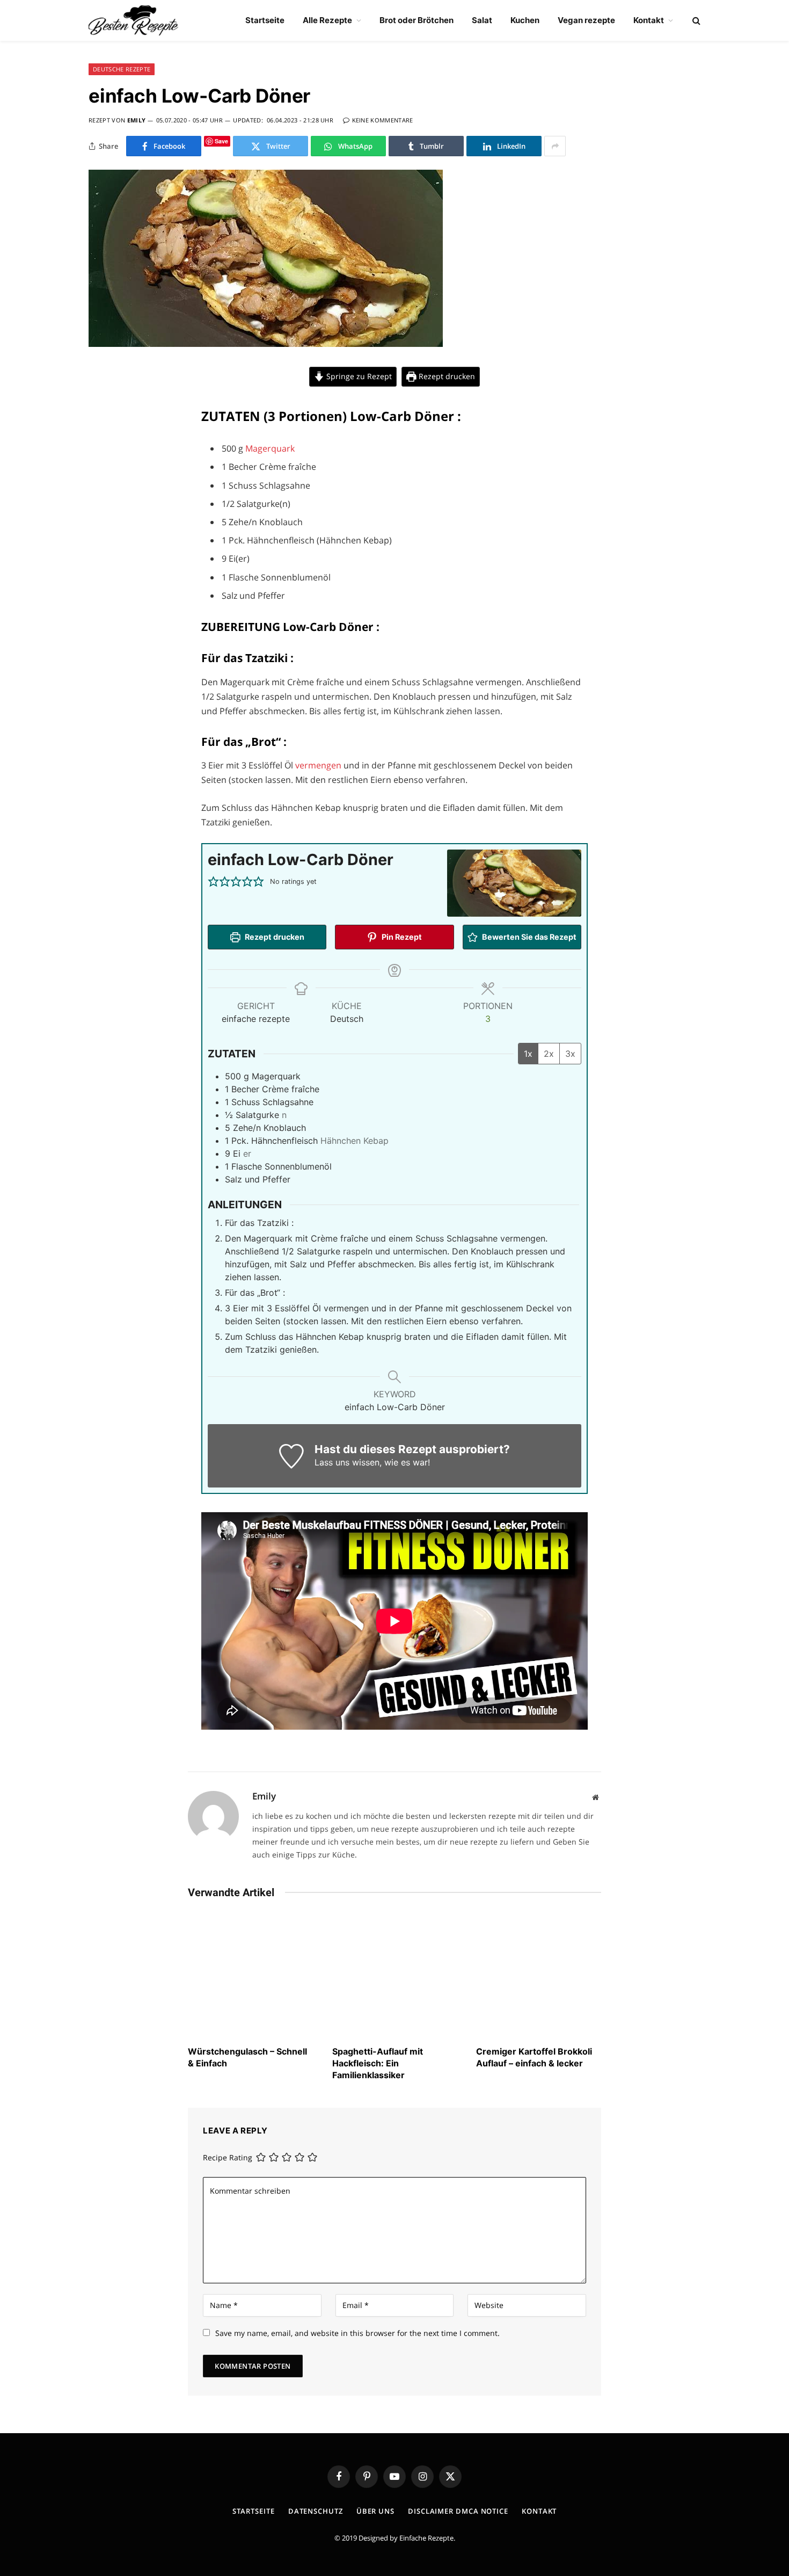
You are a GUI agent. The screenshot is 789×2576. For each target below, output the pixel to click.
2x (549, 1054)
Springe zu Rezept (358, 376)
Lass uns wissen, (348, 1462)
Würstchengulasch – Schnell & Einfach (247, 2057)
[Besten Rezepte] (133, 20)
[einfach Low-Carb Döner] (266, 344)
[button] (213, 882)
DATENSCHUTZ (316, 2511)
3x (570, 1054)
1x (528, 1054)
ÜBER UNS (375, 2511)
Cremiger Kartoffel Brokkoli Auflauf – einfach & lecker (534, 2057)
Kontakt (649, 20)
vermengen (319, 765)
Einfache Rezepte (426, 2538)
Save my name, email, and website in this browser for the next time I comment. (357, 2333)
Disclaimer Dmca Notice (458, 2511)
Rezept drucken (446, 376)
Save (221, 141)
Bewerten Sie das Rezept (528, 937)
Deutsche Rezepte (122, 69)
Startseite (265, 20)
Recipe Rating (228, 2157)
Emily (137, 120)
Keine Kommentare (383, 120)
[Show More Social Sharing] (555, 146)
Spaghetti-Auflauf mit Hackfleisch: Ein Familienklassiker (378, 2063)
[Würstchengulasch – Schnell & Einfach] (250, 1975)
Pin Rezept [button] (401, 937)
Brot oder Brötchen (417, 20)
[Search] (695, 21)
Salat (482, 20)
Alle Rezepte (327, 20)
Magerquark (270, 448)
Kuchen (525, 20)
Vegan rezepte (586, 20)
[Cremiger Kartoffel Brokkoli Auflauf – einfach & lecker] (539, 1975)
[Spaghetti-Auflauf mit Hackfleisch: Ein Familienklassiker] (395, 1975)
